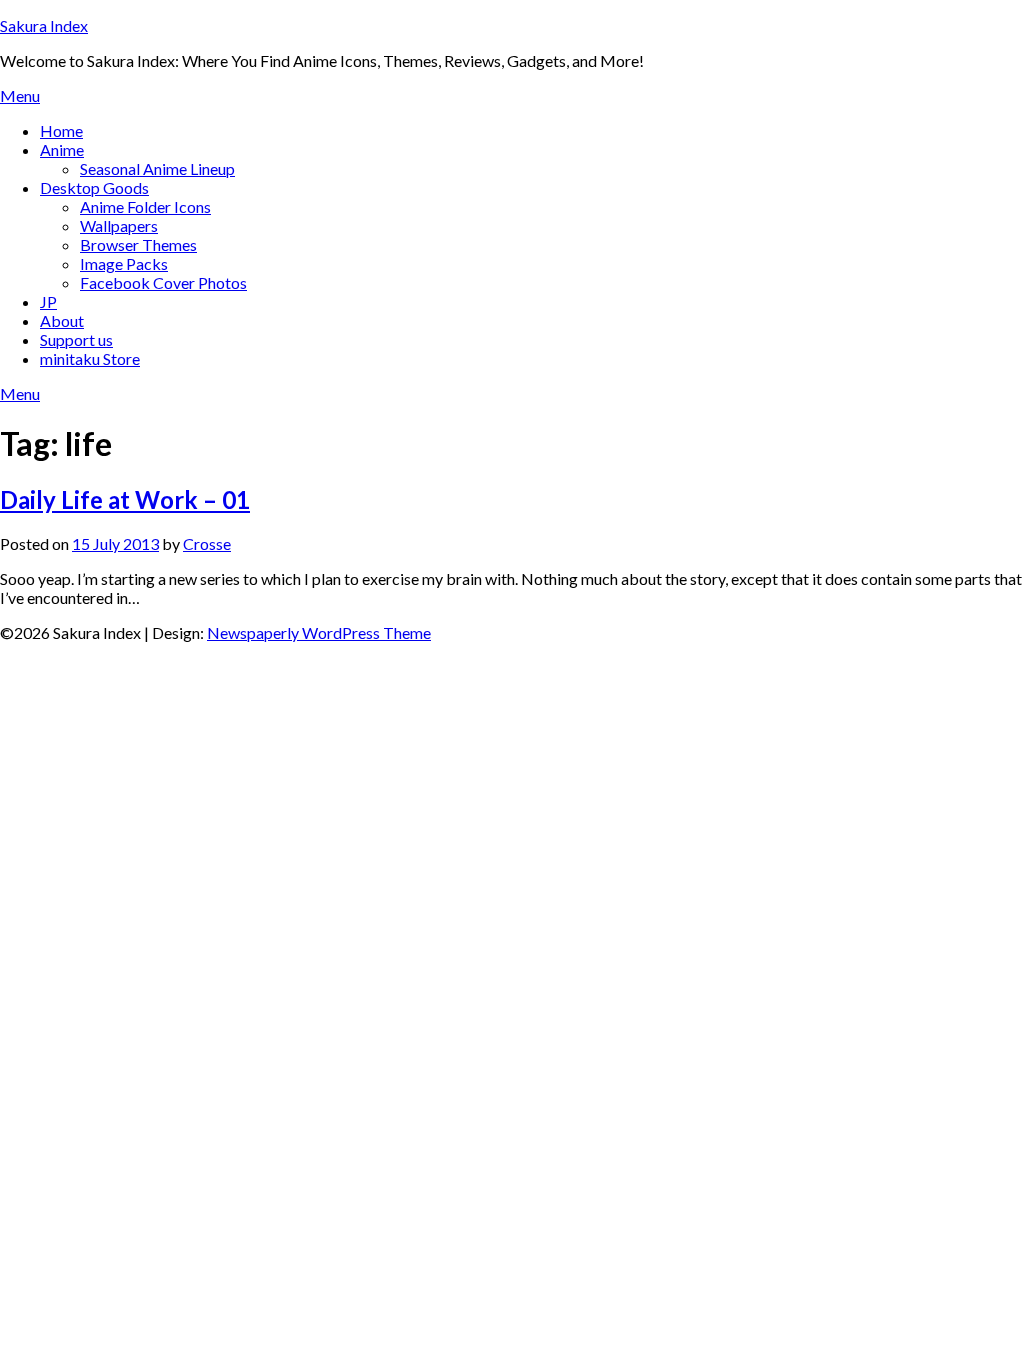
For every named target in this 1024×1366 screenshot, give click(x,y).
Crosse (207, 543)
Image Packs (124, 263)
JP (48, 301)
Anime (62, 149)
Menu (20, 95)
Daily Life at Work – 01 (125, 499)
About (62, 320)
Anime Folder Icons (145, 206)
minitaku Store (90, 358)
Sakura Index (44, 25)
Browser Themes (138, 244)
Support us (76, 339)
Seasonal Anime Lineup (157, 168)
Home (61, 130)
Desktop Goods (94, 187)
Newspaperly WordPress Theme (319, 632)
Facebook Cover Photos (163, 282)
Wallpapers (119, 225)
